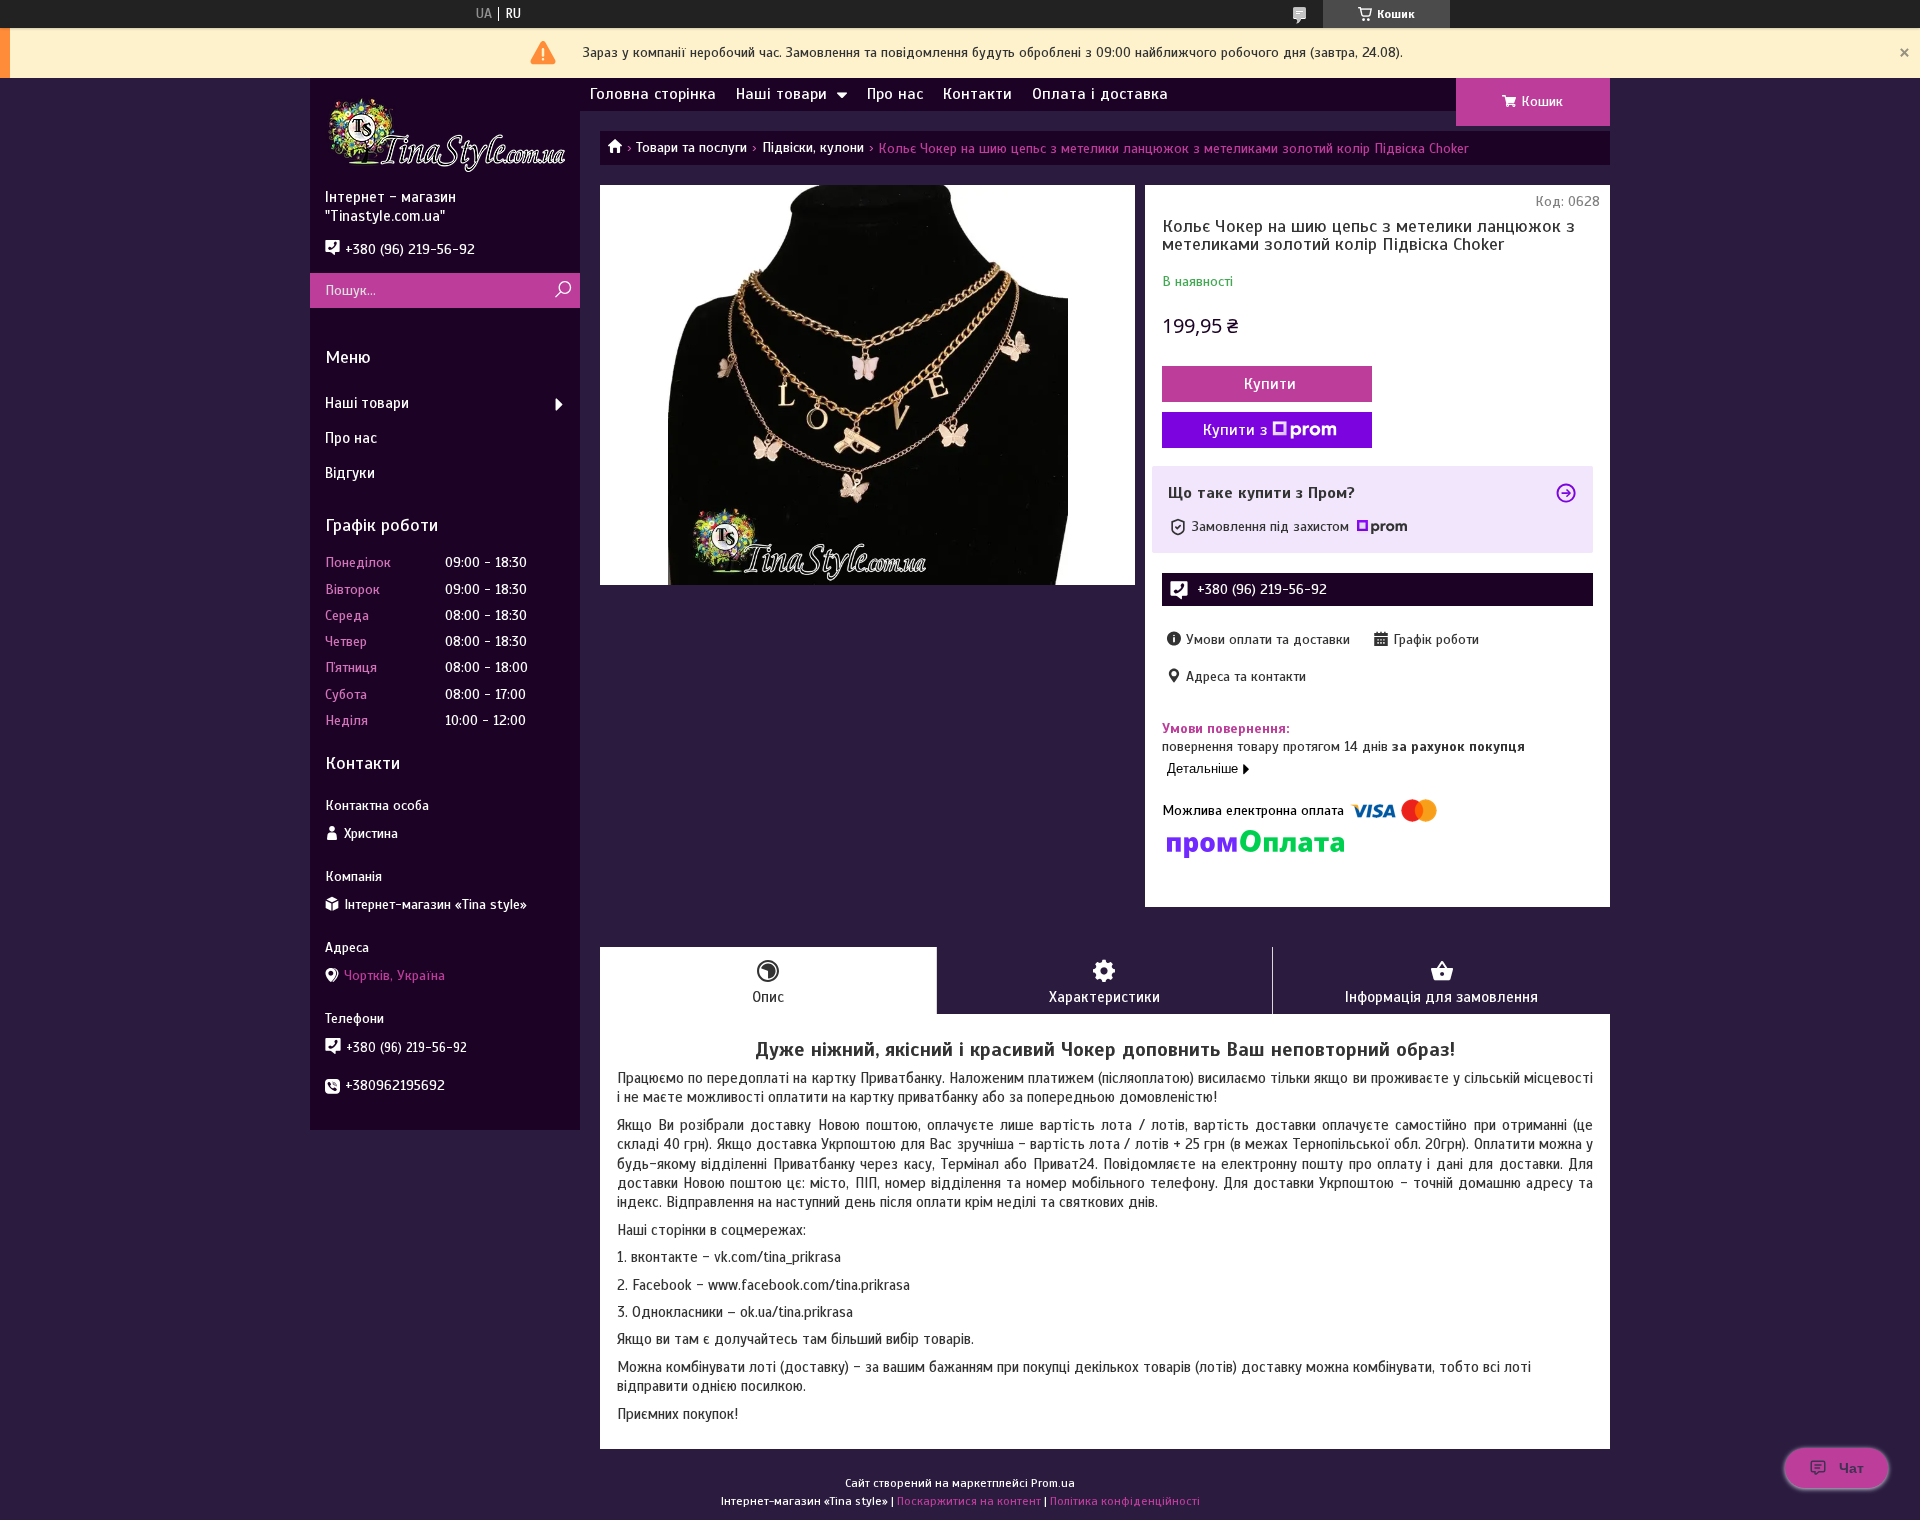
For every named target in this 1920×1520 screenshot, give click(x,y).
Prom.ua (1053, 1483)
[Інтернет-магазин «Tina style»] (445, 133)
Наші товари (781, 94)
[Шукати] (562, 290)
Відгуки (350, 473)
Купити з (1235, 430)
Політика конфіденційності (1125, 1501)
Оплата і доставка (1100, 94)
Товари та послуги (691, 147)
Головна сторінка (653, 94)
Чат (1851, 1468)
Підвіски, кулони (813, 147)
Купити (1270, 384)
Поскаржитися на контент (969, 1501)
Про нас (895, 94)
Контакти (977, 94)
